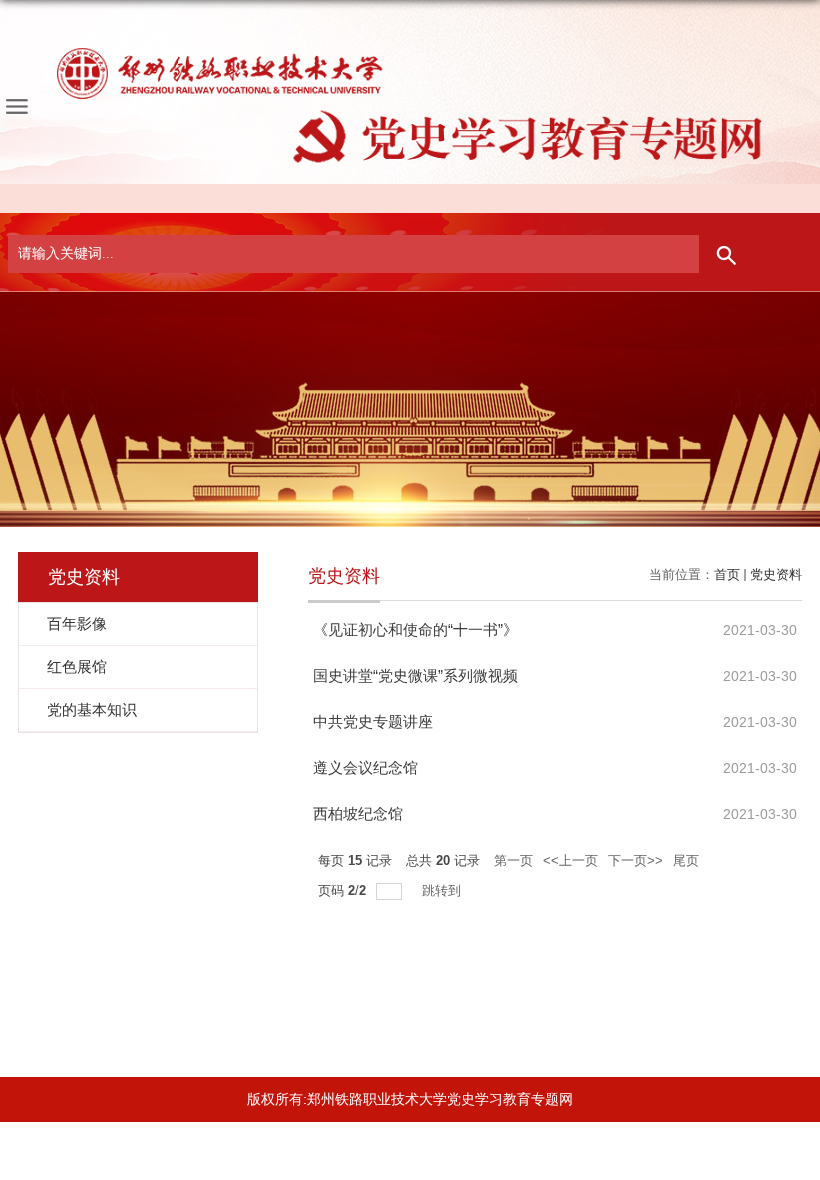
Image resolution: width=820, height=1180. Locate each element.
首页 (727, 574)
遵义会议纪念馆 (365, 767)
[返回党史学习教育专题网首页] (410, 106)
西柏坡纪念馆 (358, 813)
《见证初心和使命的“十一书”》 (415, 629)
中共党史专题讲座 (373, 721)
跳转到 (443, 890)
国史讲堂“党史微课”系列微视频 (415, 675)
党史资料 (776, 574)
